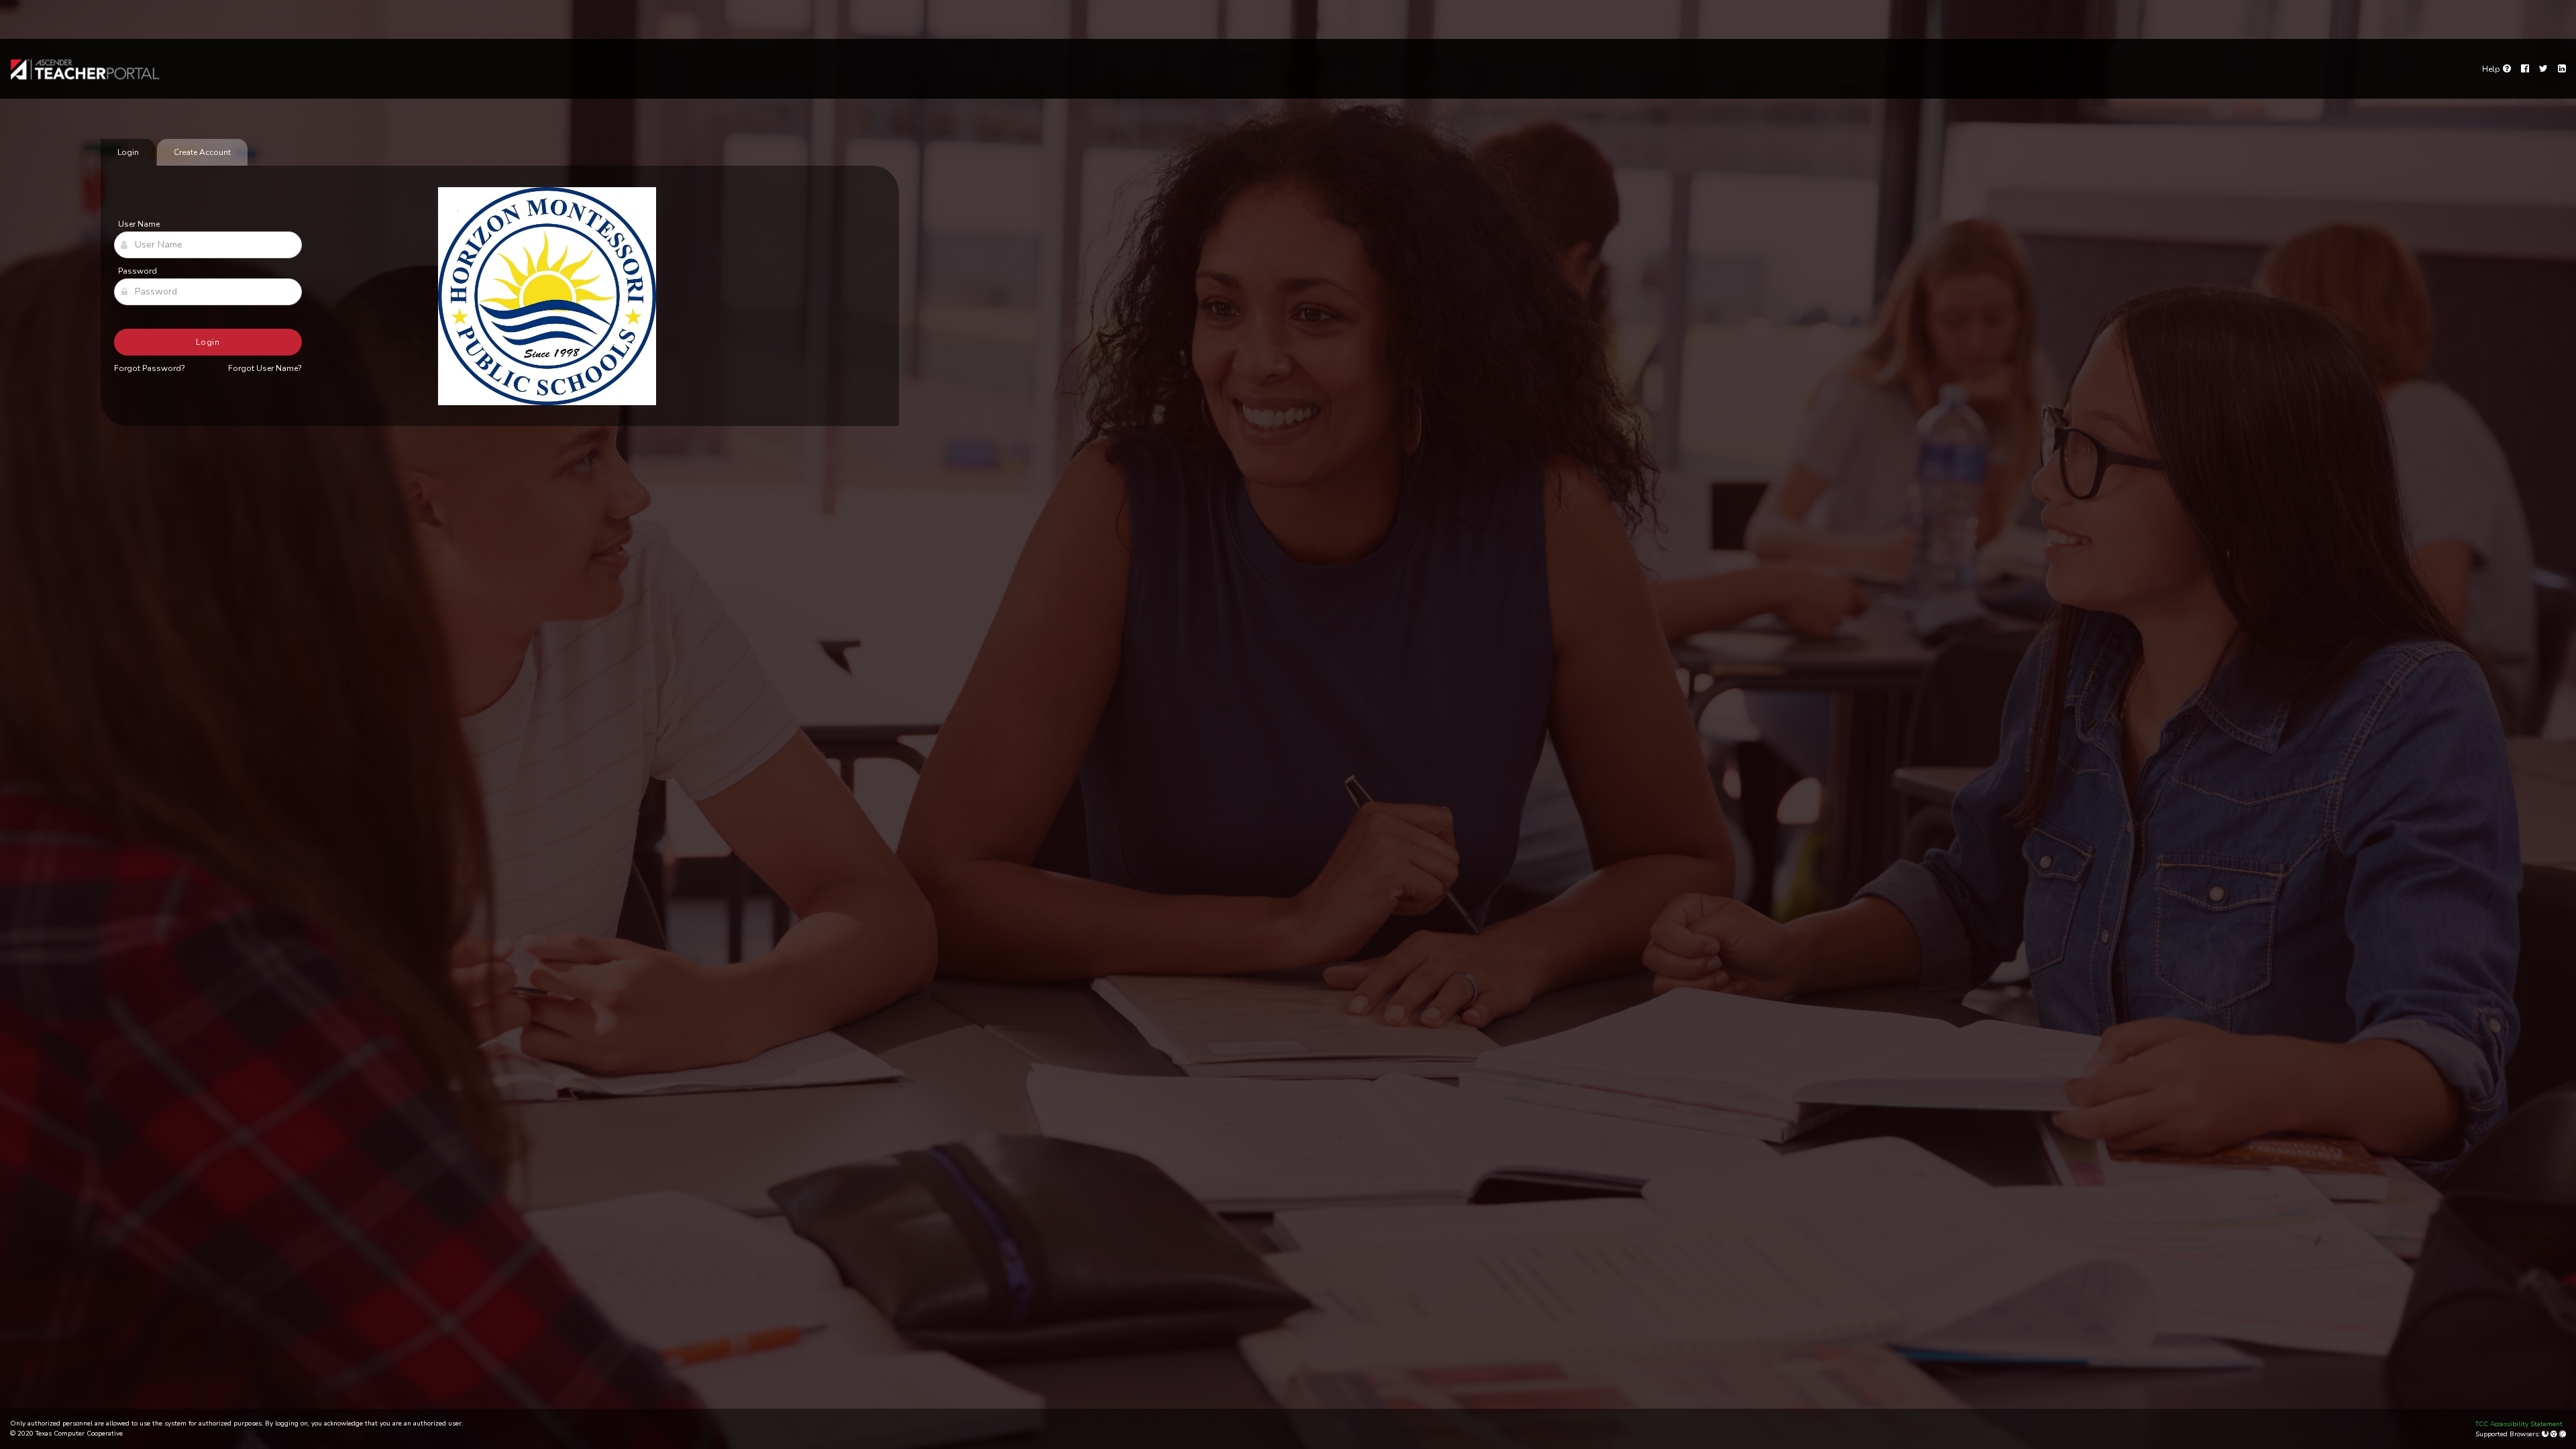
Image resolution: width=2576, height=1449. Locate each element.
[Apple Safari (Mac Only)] (2563, 1434)
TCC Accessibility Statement (2519, 1424)
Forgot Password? (150, 368)
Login (208, 342)
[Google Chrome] (2555, 1434)
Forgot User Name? (265, 368)
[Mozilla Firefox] (2546, 1434)
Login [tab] (128, 152)
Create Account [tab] (202, 152)
